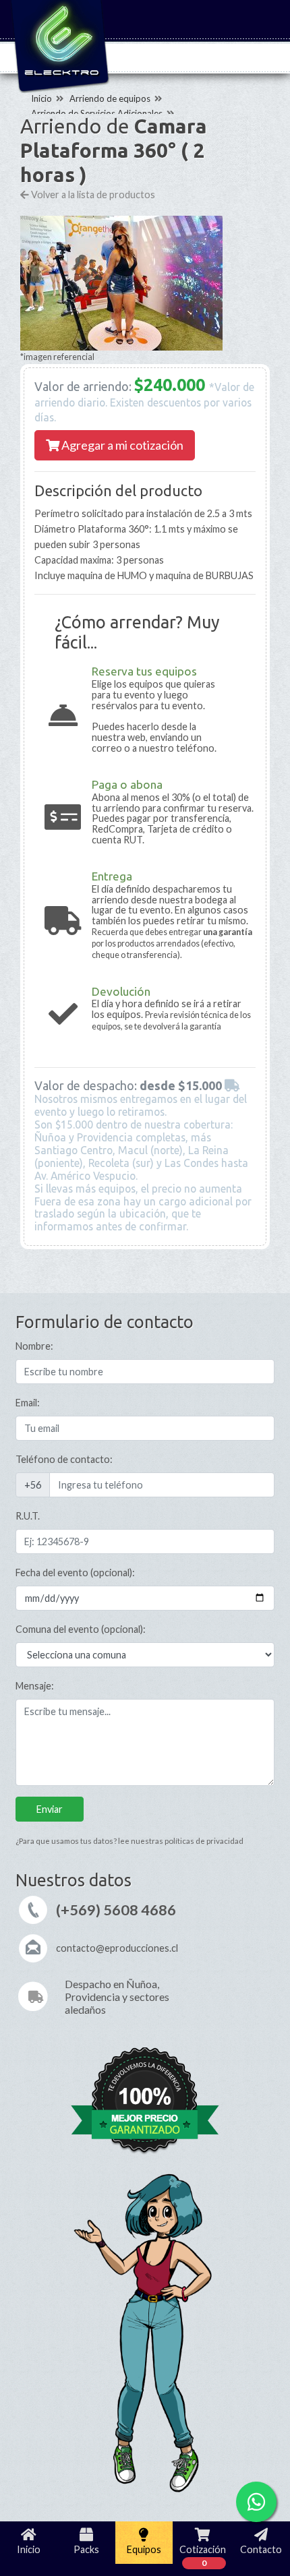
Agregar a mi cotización (121, 445)
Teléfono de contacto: (64, 1459)
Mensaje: (35, 1686)
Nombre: (34, 1346)
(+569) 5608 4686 (116, 1910)
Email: (28, 1403)
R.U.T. (28, 1516)
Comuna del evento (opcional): (81, 1629)
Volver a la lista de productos (92, 194)
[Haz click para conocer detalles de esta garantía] (145, 2103)
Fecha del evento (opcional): (75, 1572)
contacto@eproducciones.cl (117, 1948)
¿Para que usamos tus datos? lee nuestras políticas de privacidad (129, 1841)
